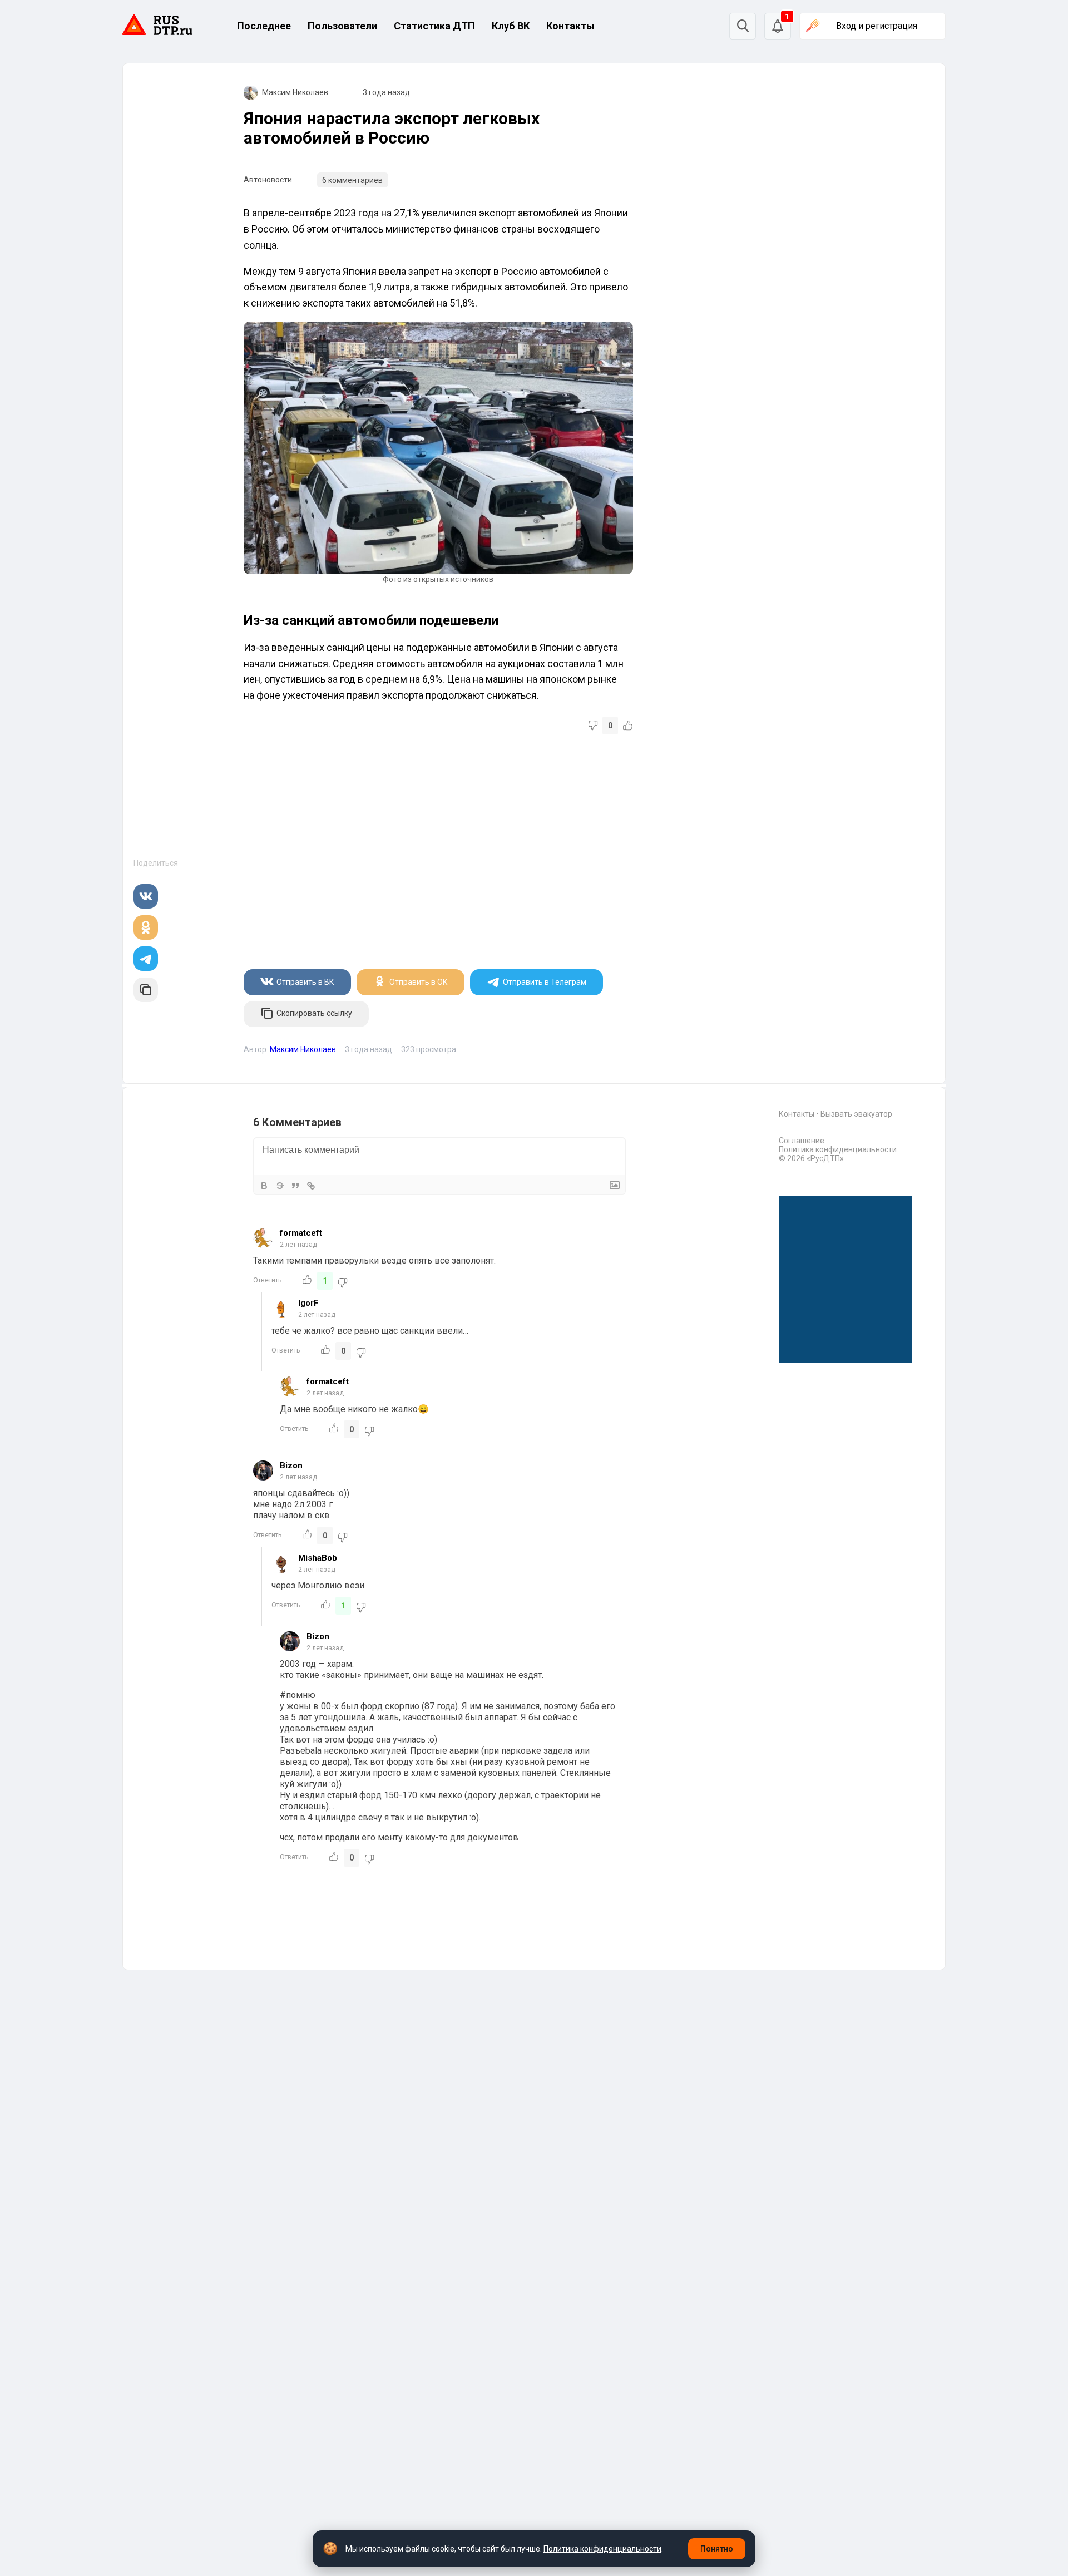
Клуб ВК (511, 26)
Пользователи (342, 26)
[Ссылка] (311, 1186)
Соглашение (802, 1141)
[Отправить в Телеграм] (146, 959)
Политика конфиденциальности (838, 1149)
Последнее (264, 26)
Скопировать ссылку (314, 1013)
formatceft (301, 1233)
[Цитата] (295, 1186)
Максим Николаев (295, 92)
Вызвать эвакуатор (856, 1114)
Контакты (570, 26)
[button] (778, 26)
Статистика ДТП (434, 26)
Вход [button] (877, 26)
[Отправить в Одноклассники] (146, 927)
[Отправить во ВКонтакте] (146, 896)
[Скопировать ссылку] (146, 990)
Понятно (717, 2549)
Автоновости (268, 180)
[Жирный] (264, 1186)
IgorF (308, 1303)
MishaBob (318, 1558)
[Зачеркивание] (280, 1186)
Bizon (291, 1465)
